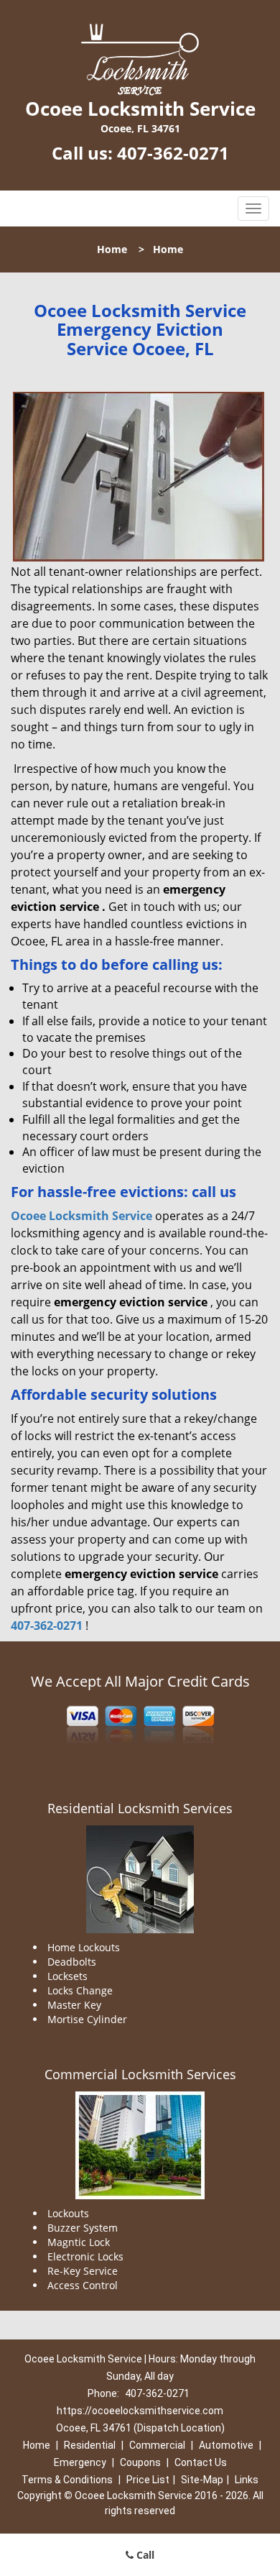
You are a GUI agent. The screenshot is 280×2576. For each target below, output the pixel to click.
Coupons (140, 2462)
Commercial (157, 2445)
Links (247, 2480)
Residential (90, 2445)
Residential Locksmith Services (140, 1808)
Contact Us (201, 2462)
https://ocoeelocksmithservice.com (140, 2411)
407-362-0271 (173, 153)
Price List (148, 2480)
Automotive (226, 2445)
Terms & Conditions (67, 2480)
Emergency (80, 2462)
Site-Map (202, 2480)
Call (144, 2555)
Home (112, 249)
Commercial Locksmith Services (140, 2074)
